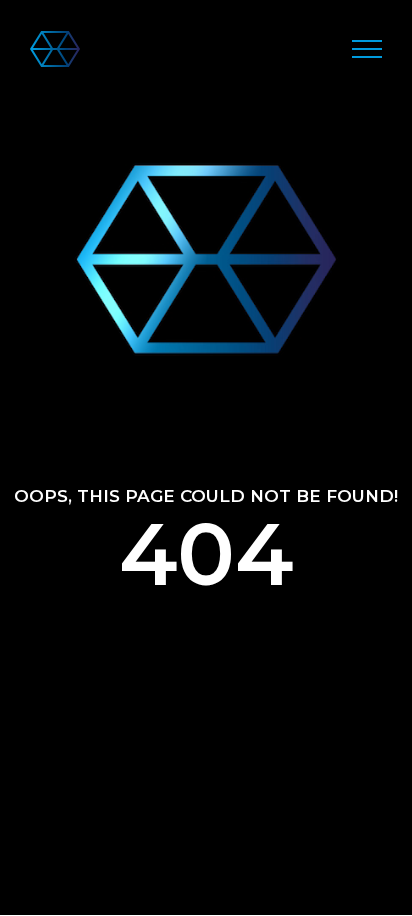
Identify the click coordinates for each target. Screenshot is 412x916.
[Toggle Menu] (367, 49)
